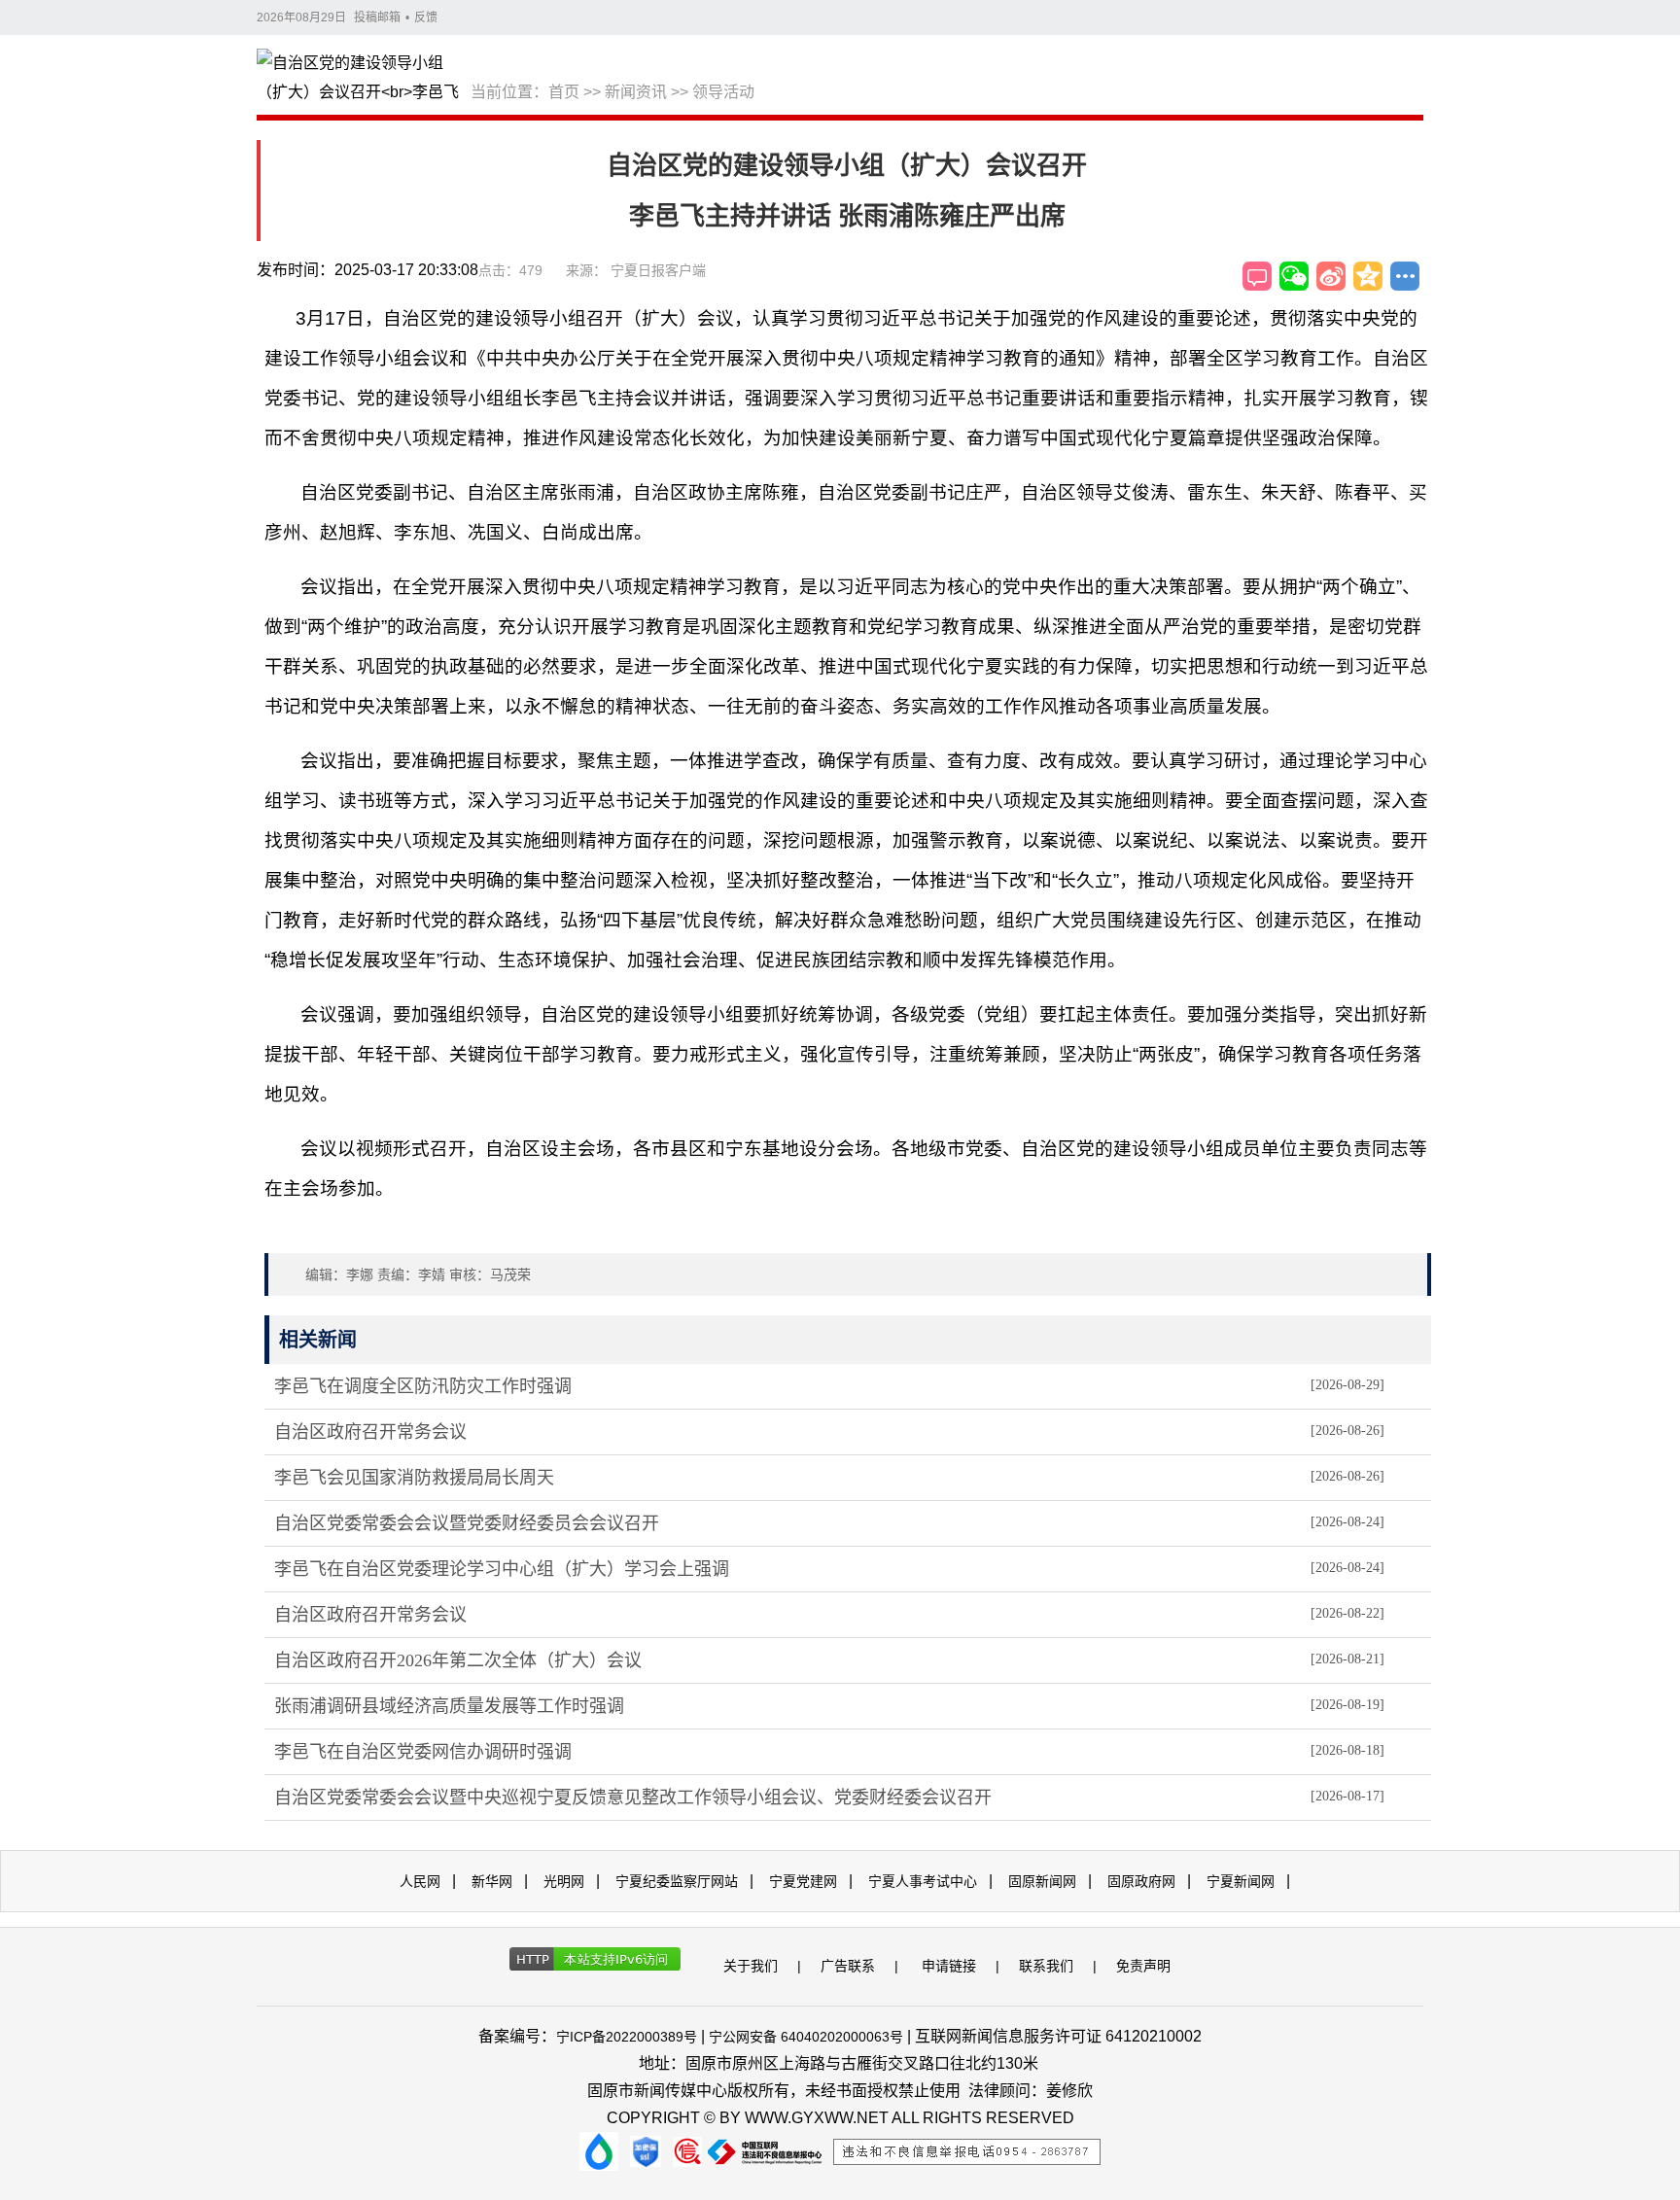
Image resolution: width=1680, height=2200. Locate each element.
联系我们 (1046, 1966)
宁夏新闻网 (1241, 1881)
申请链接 (949, 1966)
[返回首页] (364, 79)
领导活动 (723, 92)
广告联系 (848, 1966)
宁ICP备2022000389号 (627, 2037)
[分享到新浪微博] (1331, 276)
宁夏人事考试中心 (923, 1881)
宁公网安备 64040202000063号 (806, 2037)
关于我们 (751, 1966)
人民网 (420, 1881)
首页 (564, 92)
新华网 (492, 1881)
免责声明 (1143, 1966)
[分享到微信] (1294, 276)
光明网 (564, 1881)
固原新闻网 (1042, 1881)
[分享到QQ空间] (1368, 276)
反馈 (426, 17)
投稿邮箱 (377, 17)
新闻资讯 (636, 92)
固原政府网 (1141, 1881)
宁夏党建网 (803, 1881)
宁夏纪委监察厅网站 (677, 1881)
